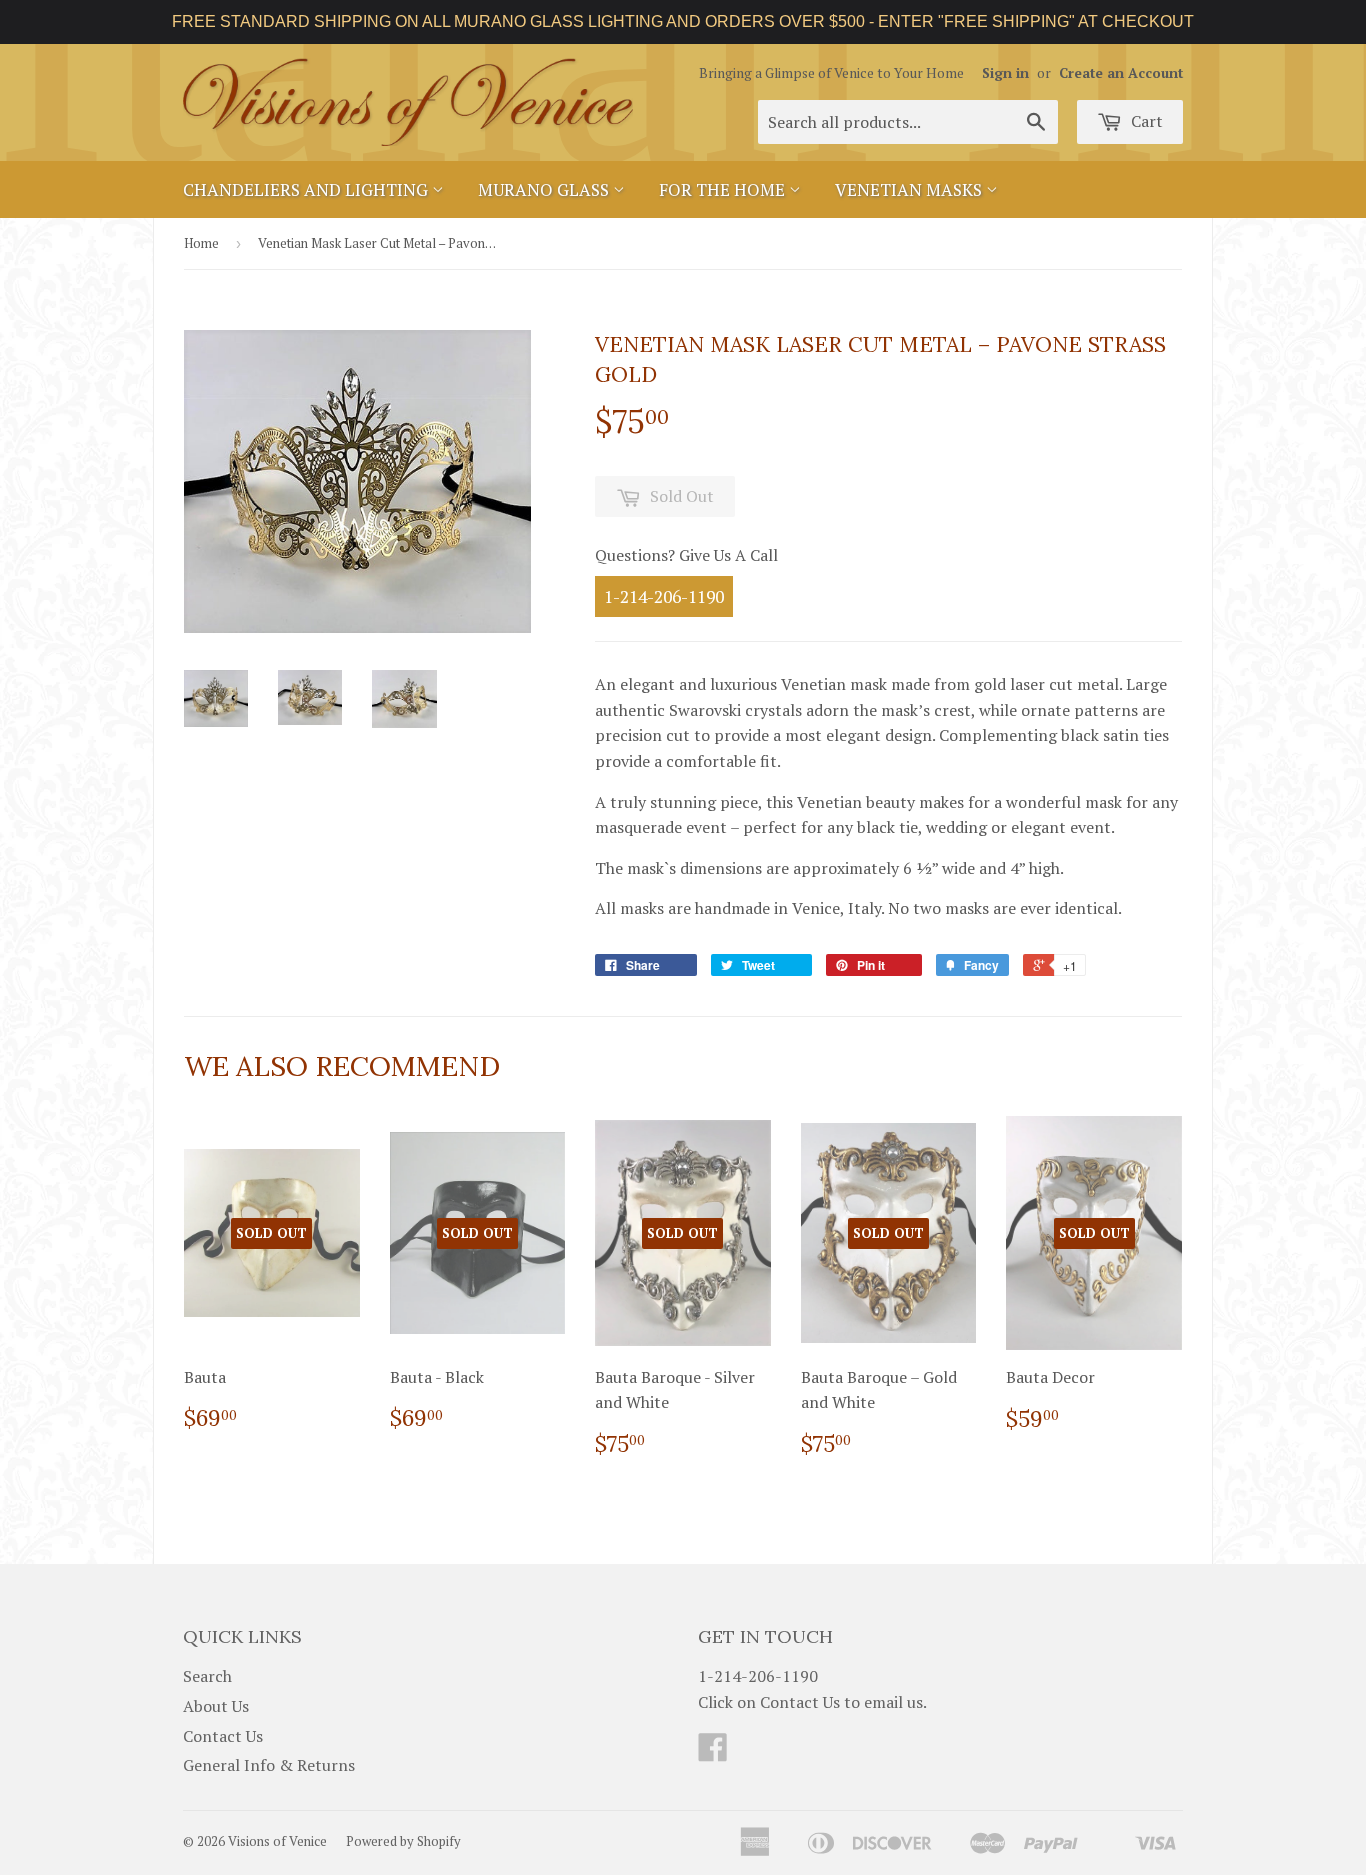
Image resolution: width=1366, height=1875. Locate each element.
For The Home (724, 189)
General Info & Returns (269, 1765)
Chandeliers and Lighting (307, 189)
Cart (1145, 121)
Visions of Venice (277, 1841)
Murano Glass (545, 189)
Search (207, 1676)
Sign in (1005, 73)
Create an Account (1121, 73)
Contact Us (223, 1736)
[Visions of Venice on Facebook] (713, 1753)
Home (201, 243)
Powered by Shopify (403, 1841)
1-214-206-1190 (664, 596)
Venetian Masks (910, 189)
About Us (216, 1706)
